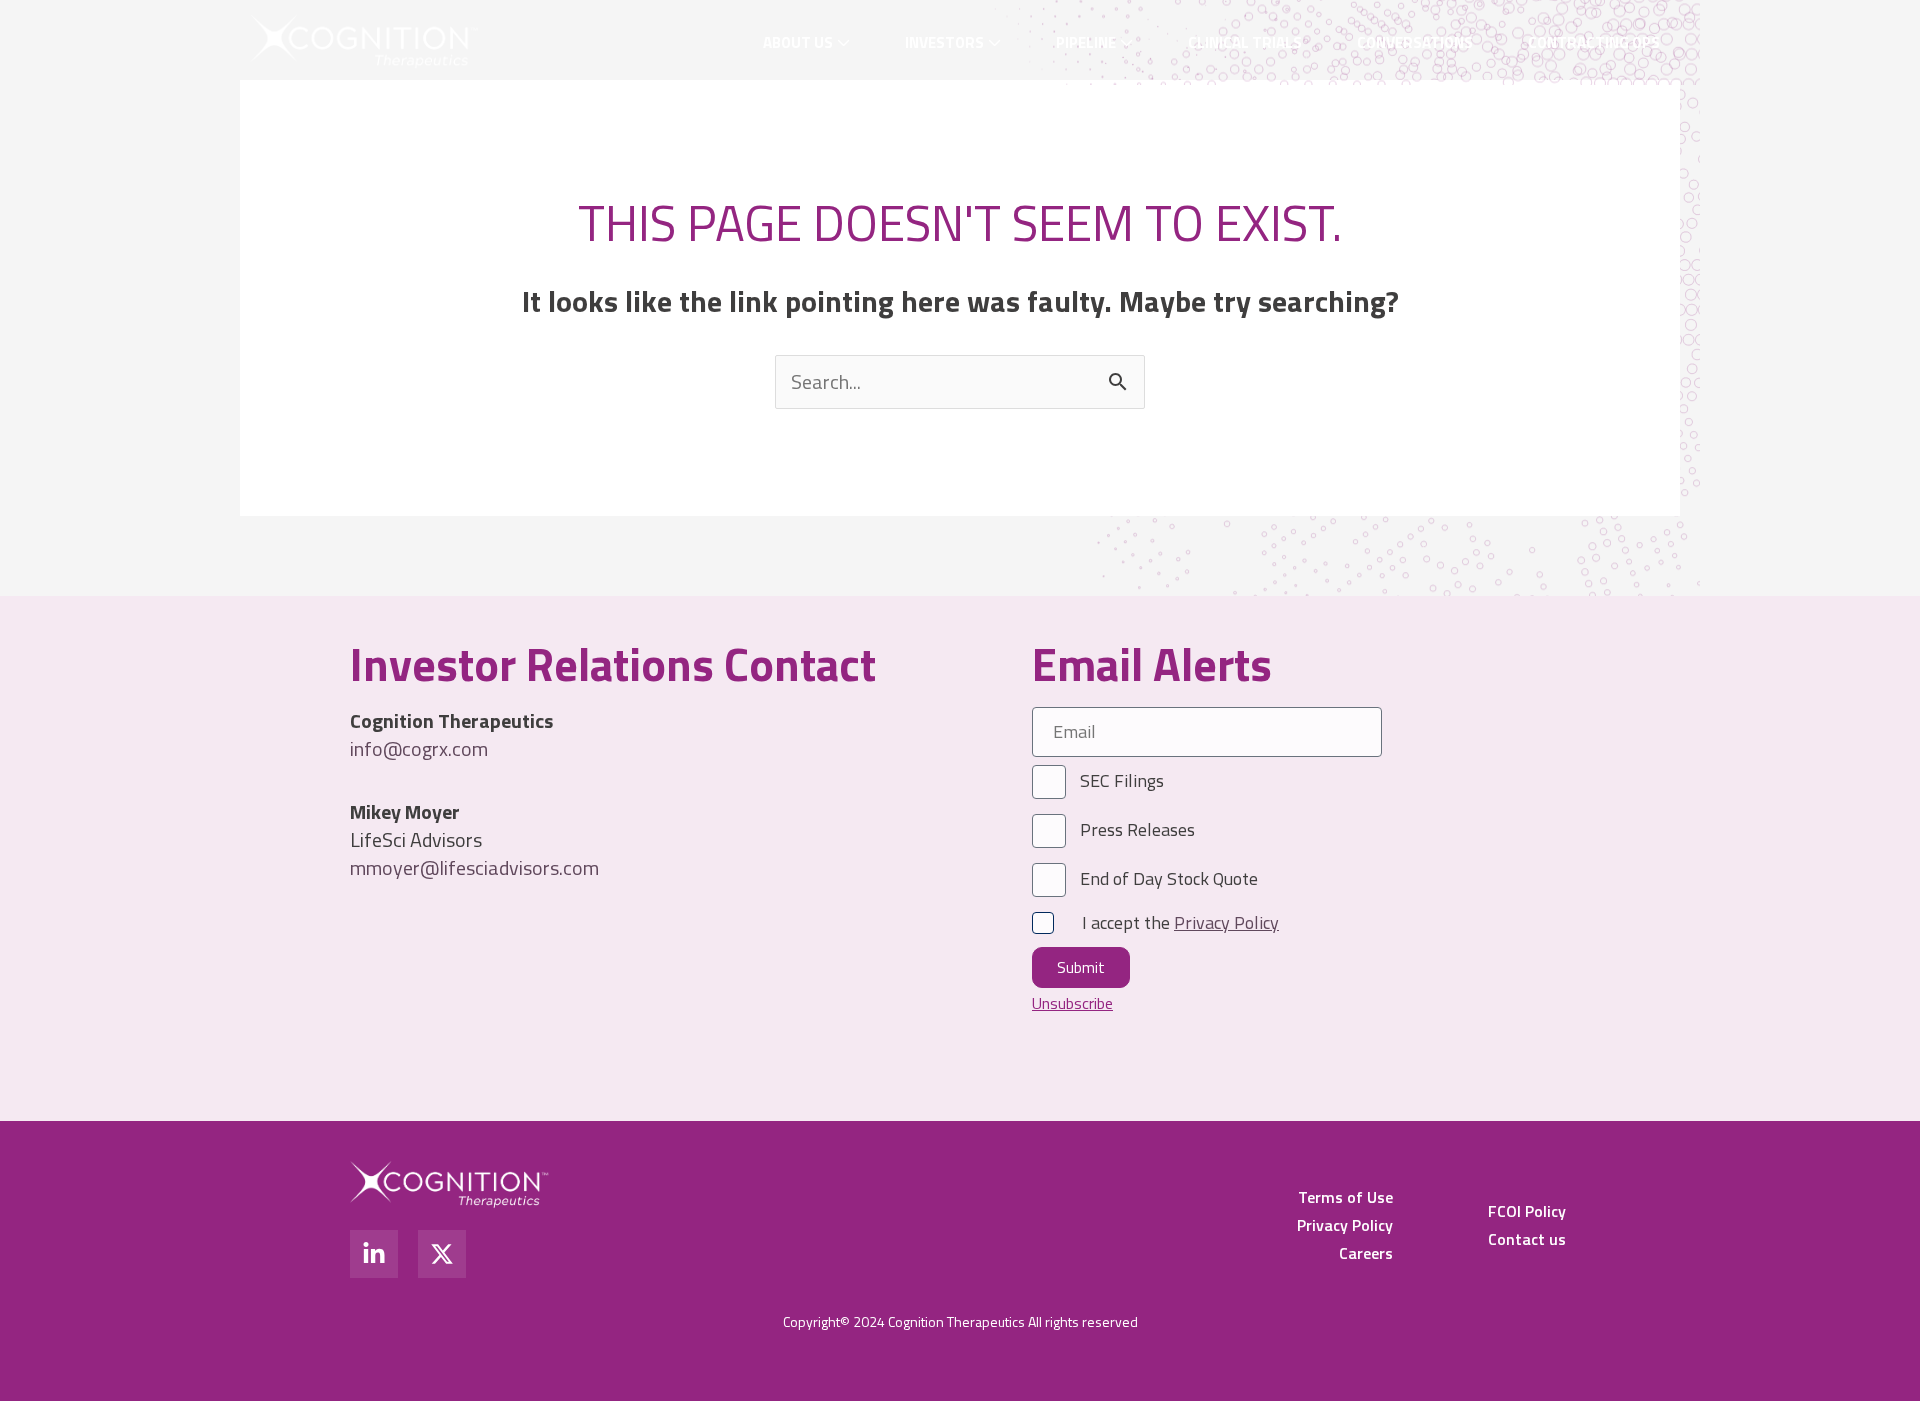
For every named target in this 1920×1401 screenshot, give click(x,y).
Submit (1081, 967)
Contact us (1527, 1239)
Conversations (1415, 42)
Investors (944, 42)
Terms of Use (1345, 1197)
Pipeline (1086, 42)
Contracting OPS (1594, 42)
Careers (1366, 1253)
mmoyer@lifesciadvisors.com (474, 867)
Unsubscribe (1072, 1003)
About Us (798, 42)
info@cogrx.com (419, 748)
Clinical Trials (1245, 42)
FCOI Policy (1527, 1211)
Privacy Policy (1345, 1225)
